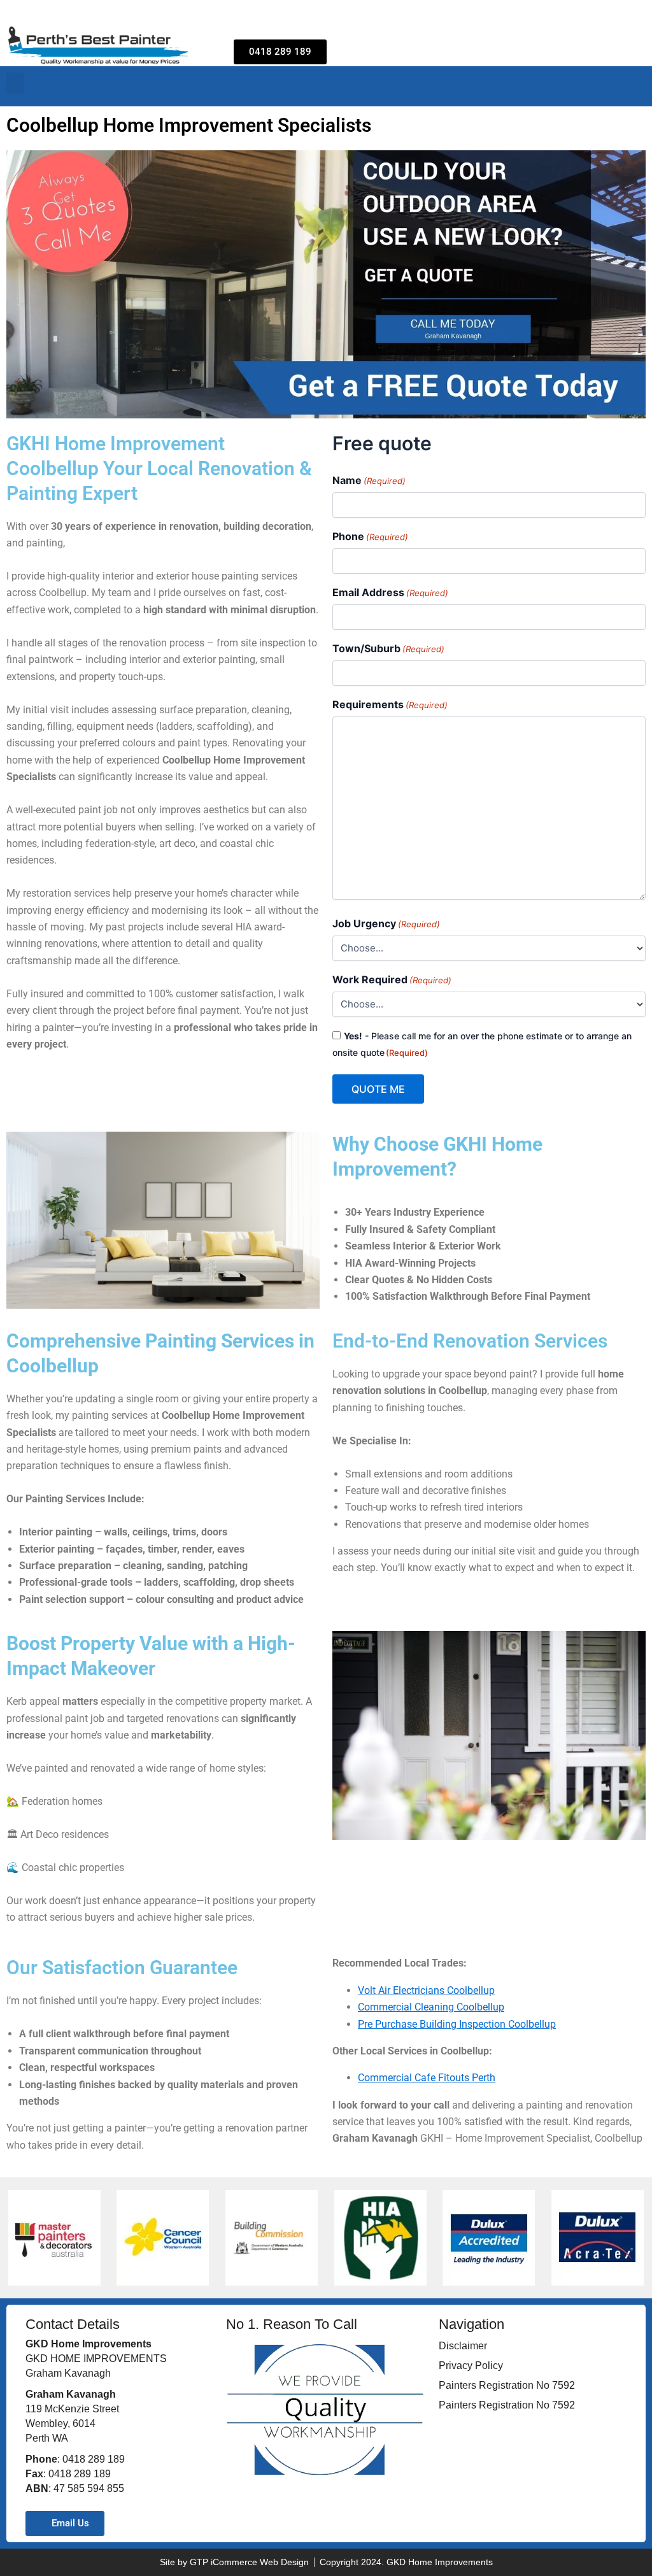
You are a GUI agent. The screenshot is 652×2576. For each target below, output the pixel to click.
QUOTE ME (378, 1089)
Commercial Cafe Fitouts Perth (427, 2078)
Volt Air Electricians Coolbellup (426, 1990)
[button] (15, 83)
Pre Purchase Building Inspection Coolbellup (457, 2024)
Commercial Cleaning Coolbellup (431, 2007)
